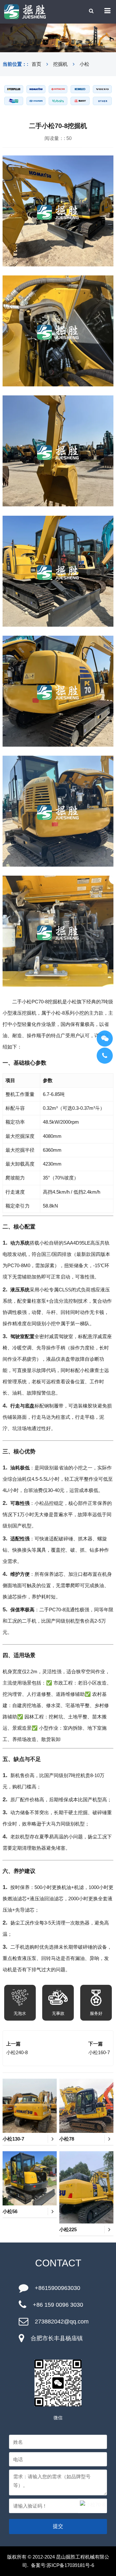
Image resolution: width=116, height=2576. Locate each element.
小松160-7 (99, 2052)
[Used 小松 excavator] (36, 89)
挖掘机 (60, 64)
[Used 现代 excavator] (36, 101)
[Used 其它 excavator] (102, 101)
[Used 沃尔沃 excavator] (102, 89)
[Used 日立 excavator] (58, 89)
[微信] (105, 1039)
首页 (36, 64)
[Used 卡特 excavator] (14, 89)
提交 (58, 2526)
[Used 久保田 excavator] (58, 101)
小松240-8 (17, 2052)
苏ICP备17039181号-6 (70, 2565)
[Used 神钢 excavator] (80, 89)
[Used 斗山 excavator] (14, 101)
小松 (84, 64)
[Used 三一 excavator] (80, 101)
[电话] (105, 1056)
